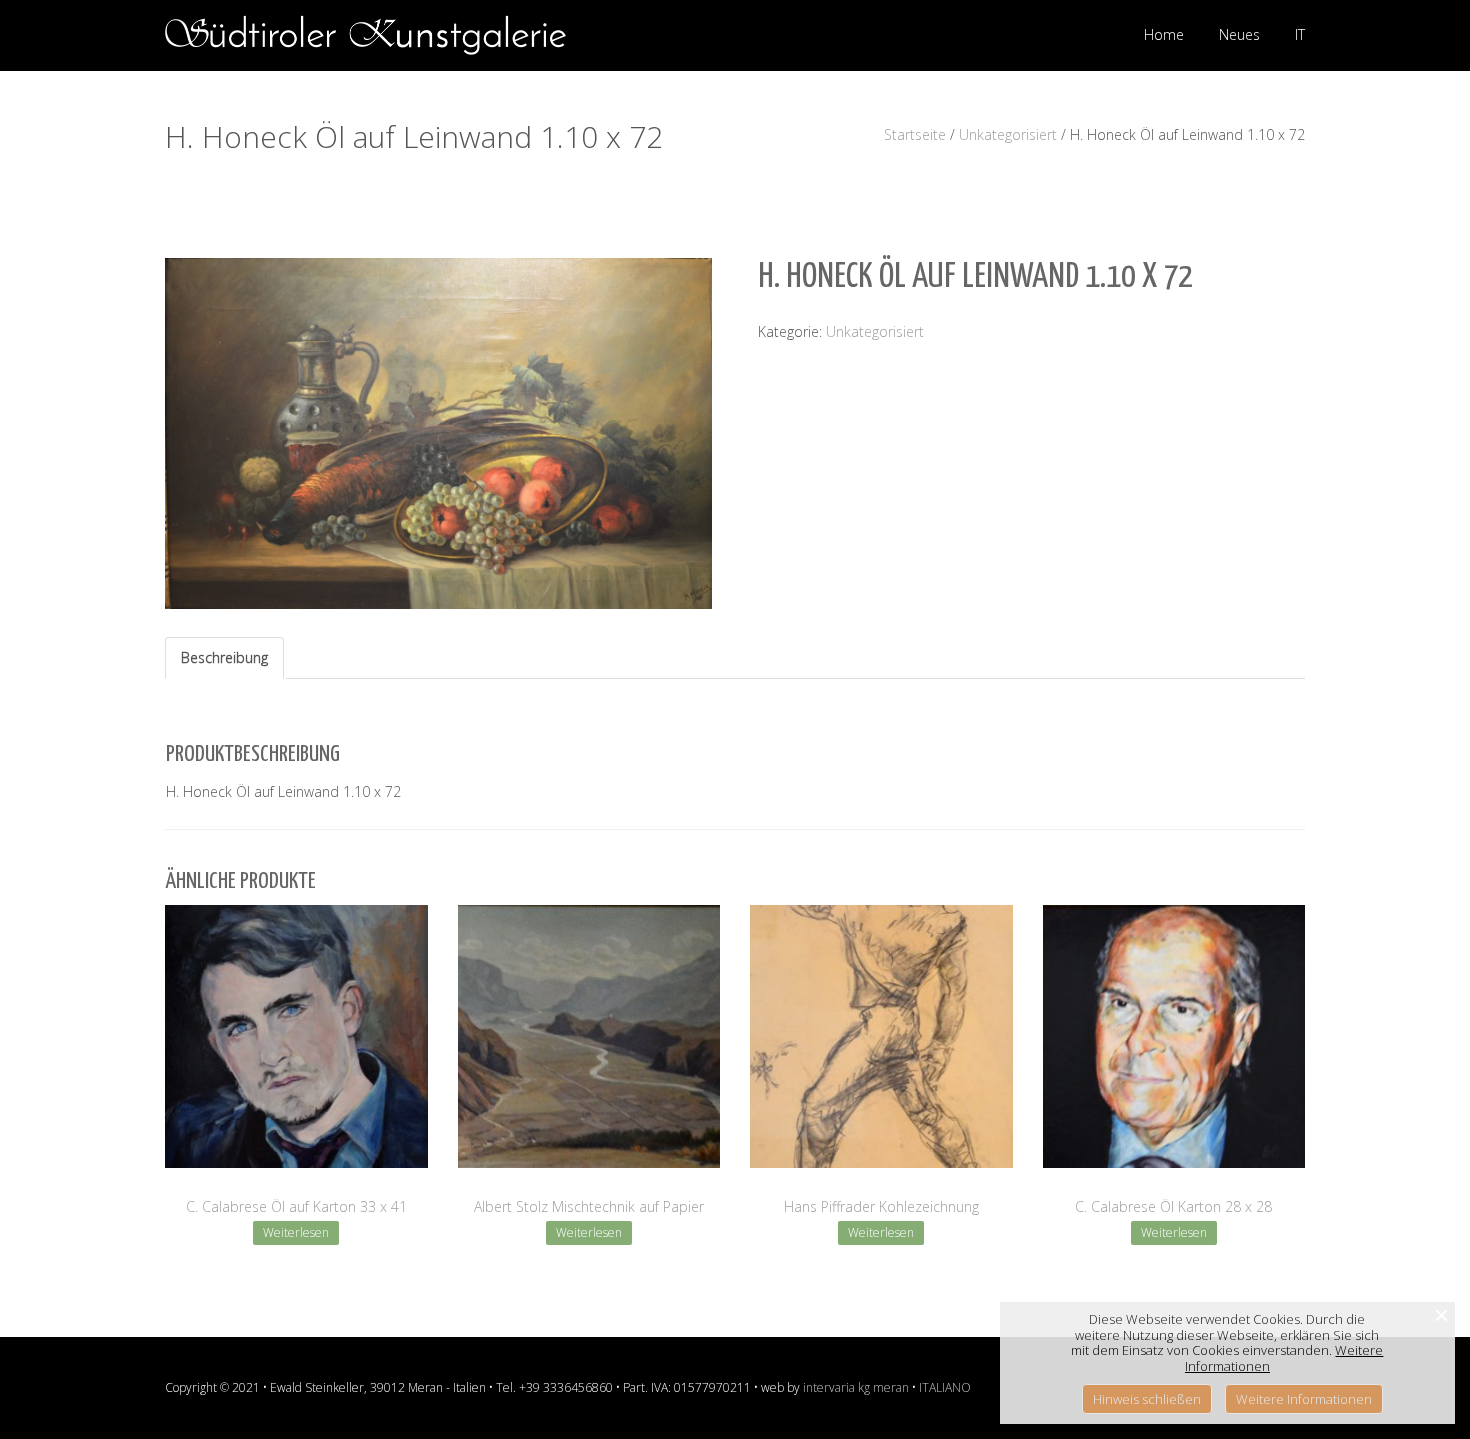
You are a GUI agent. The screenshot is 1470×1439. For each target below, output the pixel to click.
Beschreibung (224, 657)
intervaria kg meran (856, 1387)
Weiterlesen (296, 1232)
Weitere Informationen (1304, 1399)
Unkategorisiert (1008, 134)
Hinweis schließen (1147, 1399)
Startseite (915, 134)
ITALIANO (945, 1387)
